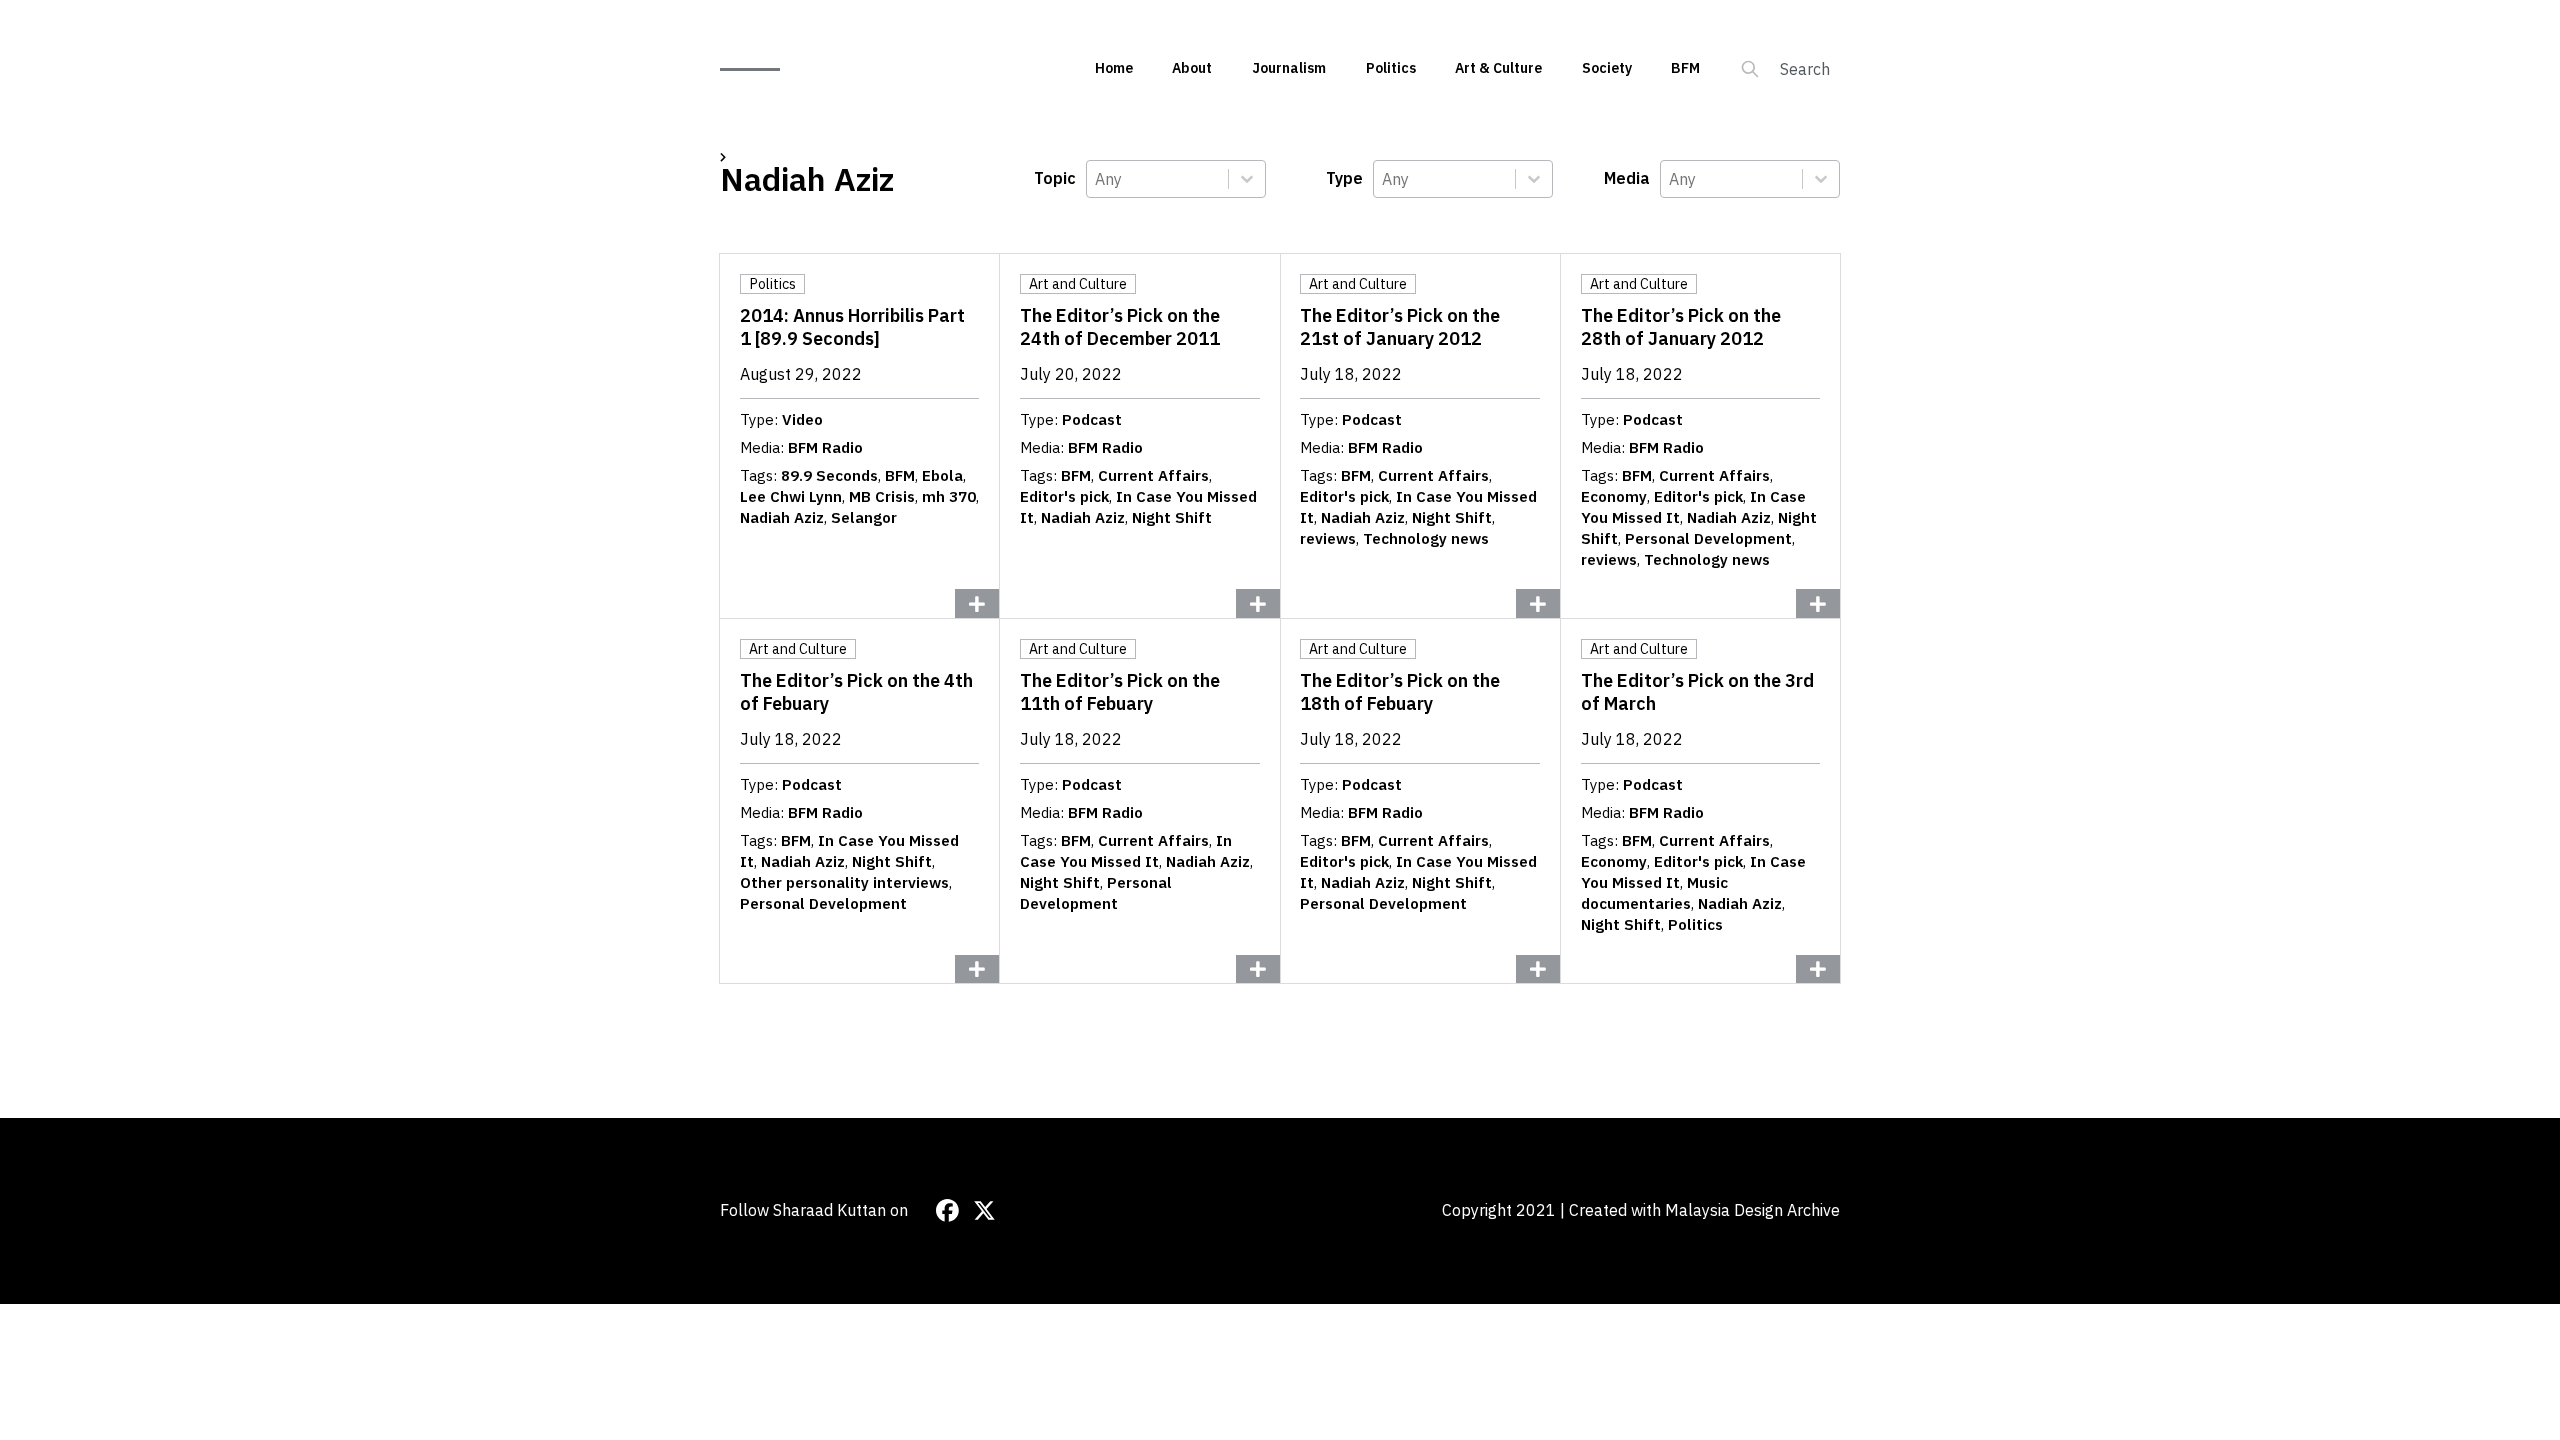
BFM (1685, 68)
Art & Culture (1498, 68)
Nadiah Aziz (782, 517)
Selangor (864, 517)
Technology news (1426, 538)
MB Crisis (882, 496)
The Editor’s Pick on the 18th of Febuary (1400, 692)
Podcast (1092, 419)
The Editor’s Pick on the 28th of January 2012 (1681, 327)
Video (802, 419)
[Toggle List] (1247, 179)
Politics (1391, 68)
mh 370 (949, 496)
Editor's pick (1064, 496)
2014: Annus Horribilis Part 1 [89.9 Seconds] (852, 327)
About (1192, 68)
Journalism (1289, 68)
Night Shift (1172, 517)
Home (1114, 68)
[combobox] (1157, 179)
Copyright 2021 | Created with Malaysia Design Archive (1641, 1210)
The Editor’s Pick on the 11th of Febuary (1120, 692)
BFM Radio (825, 447)
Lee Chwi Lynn (791, 496)
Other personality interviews (844, 882)
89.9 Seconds (829, 475)
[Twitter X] (984, 1210)
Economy (1614, 496)
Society (1607, 68)
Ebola (942, 475)
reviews (1328, 538)
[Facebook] (947, 1210)
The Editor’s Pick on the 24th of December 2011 (1120, 327)
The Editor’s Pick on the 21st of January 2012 (1400, 327)
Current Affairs (1153, 475)
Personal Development (1708, 538)
